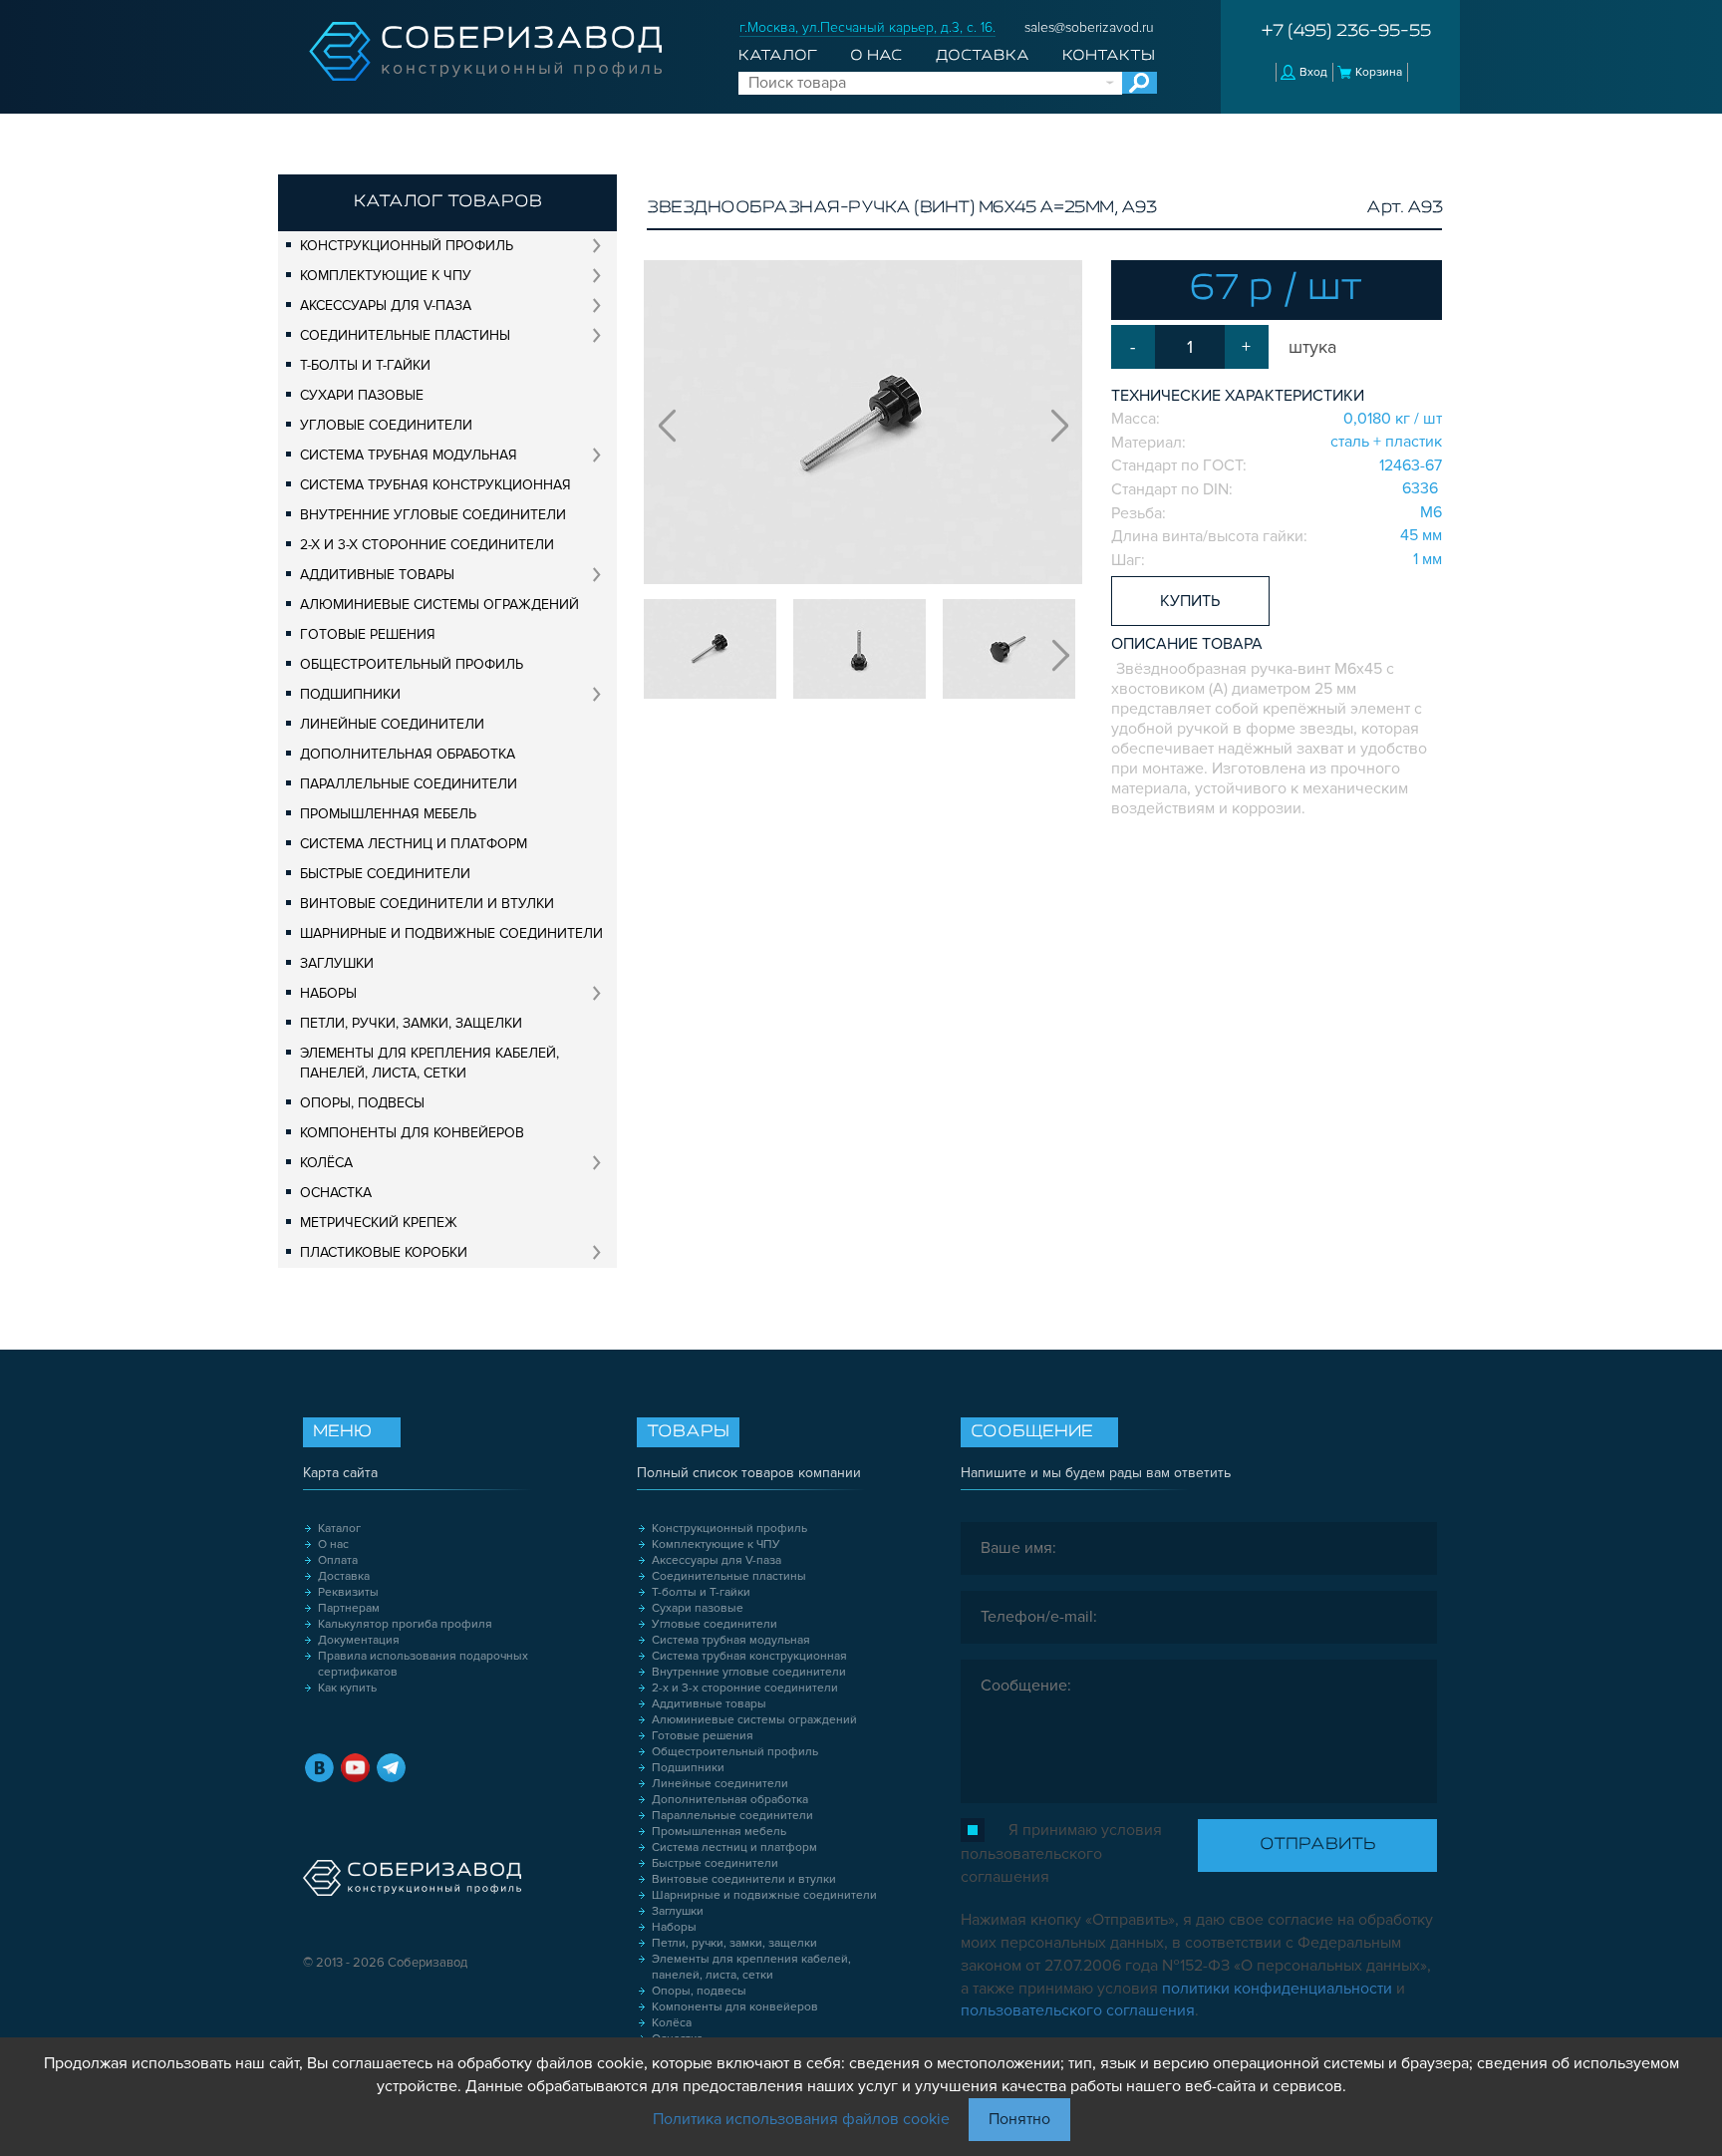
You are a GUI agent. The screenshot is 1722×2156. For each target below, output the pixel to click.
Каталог (778, 56)
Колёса (326, 1163)
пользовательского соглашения (1078, 2010)
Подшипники (350, 694)
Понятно (1019, 2119)
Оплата (338, 1560)
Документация (359, 1640)
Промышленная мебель (388, 814)
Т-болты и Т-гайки (365, 365)
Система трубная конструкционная (435, 485)
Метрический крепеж (379, 1223)
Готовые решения (368, 634)
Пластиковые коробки (384, 1252)
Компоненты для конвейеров (412, 1133)
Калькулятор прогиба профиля (405, 1624)
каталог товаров (448, 202)
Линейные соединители (392, 724)
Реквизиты (348, 1592)
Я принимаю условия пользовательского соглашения (1061, 1853)
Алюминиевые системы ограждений (439, 605)
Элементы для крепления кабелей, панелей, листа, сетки (430, 1063)
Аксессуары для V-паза (386, 306)
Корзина (1379, 72)
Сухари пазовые (362, 395)
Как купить (347, 1688)
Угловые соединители (386, 425)
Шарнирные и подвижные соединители (451, 933)
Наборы (328, 993)
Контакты (1109, 56)
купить (1190, 601)
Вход (1313, 72)
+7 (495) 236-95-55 (1346, 32)
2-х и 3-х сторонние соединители (427, 545)
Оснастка (336, 1193)
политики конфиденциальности (1277, 1989)
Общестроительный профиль (412, 664)
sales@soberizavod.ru (1089, 27)
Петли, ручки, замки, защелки (411, 1023)
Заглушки (337, 963)
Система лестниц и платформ (414, 844)
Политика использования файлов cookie (801, 2119)
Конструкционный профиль (407, 246)
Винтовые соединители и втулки (427, 904)
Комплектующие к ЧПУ (386, 276)
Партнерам (349, 1608)
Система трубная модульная (409, 455)
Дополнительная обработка (408, 754)
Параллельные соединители (409, 784)
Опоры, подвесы (362, 1103)
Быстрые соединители (385, 874)
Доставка (983, 56)
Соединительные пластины (405, 335)
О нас (876, 56)
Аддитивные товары (377, 575)
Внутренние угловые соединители (433, 515)
